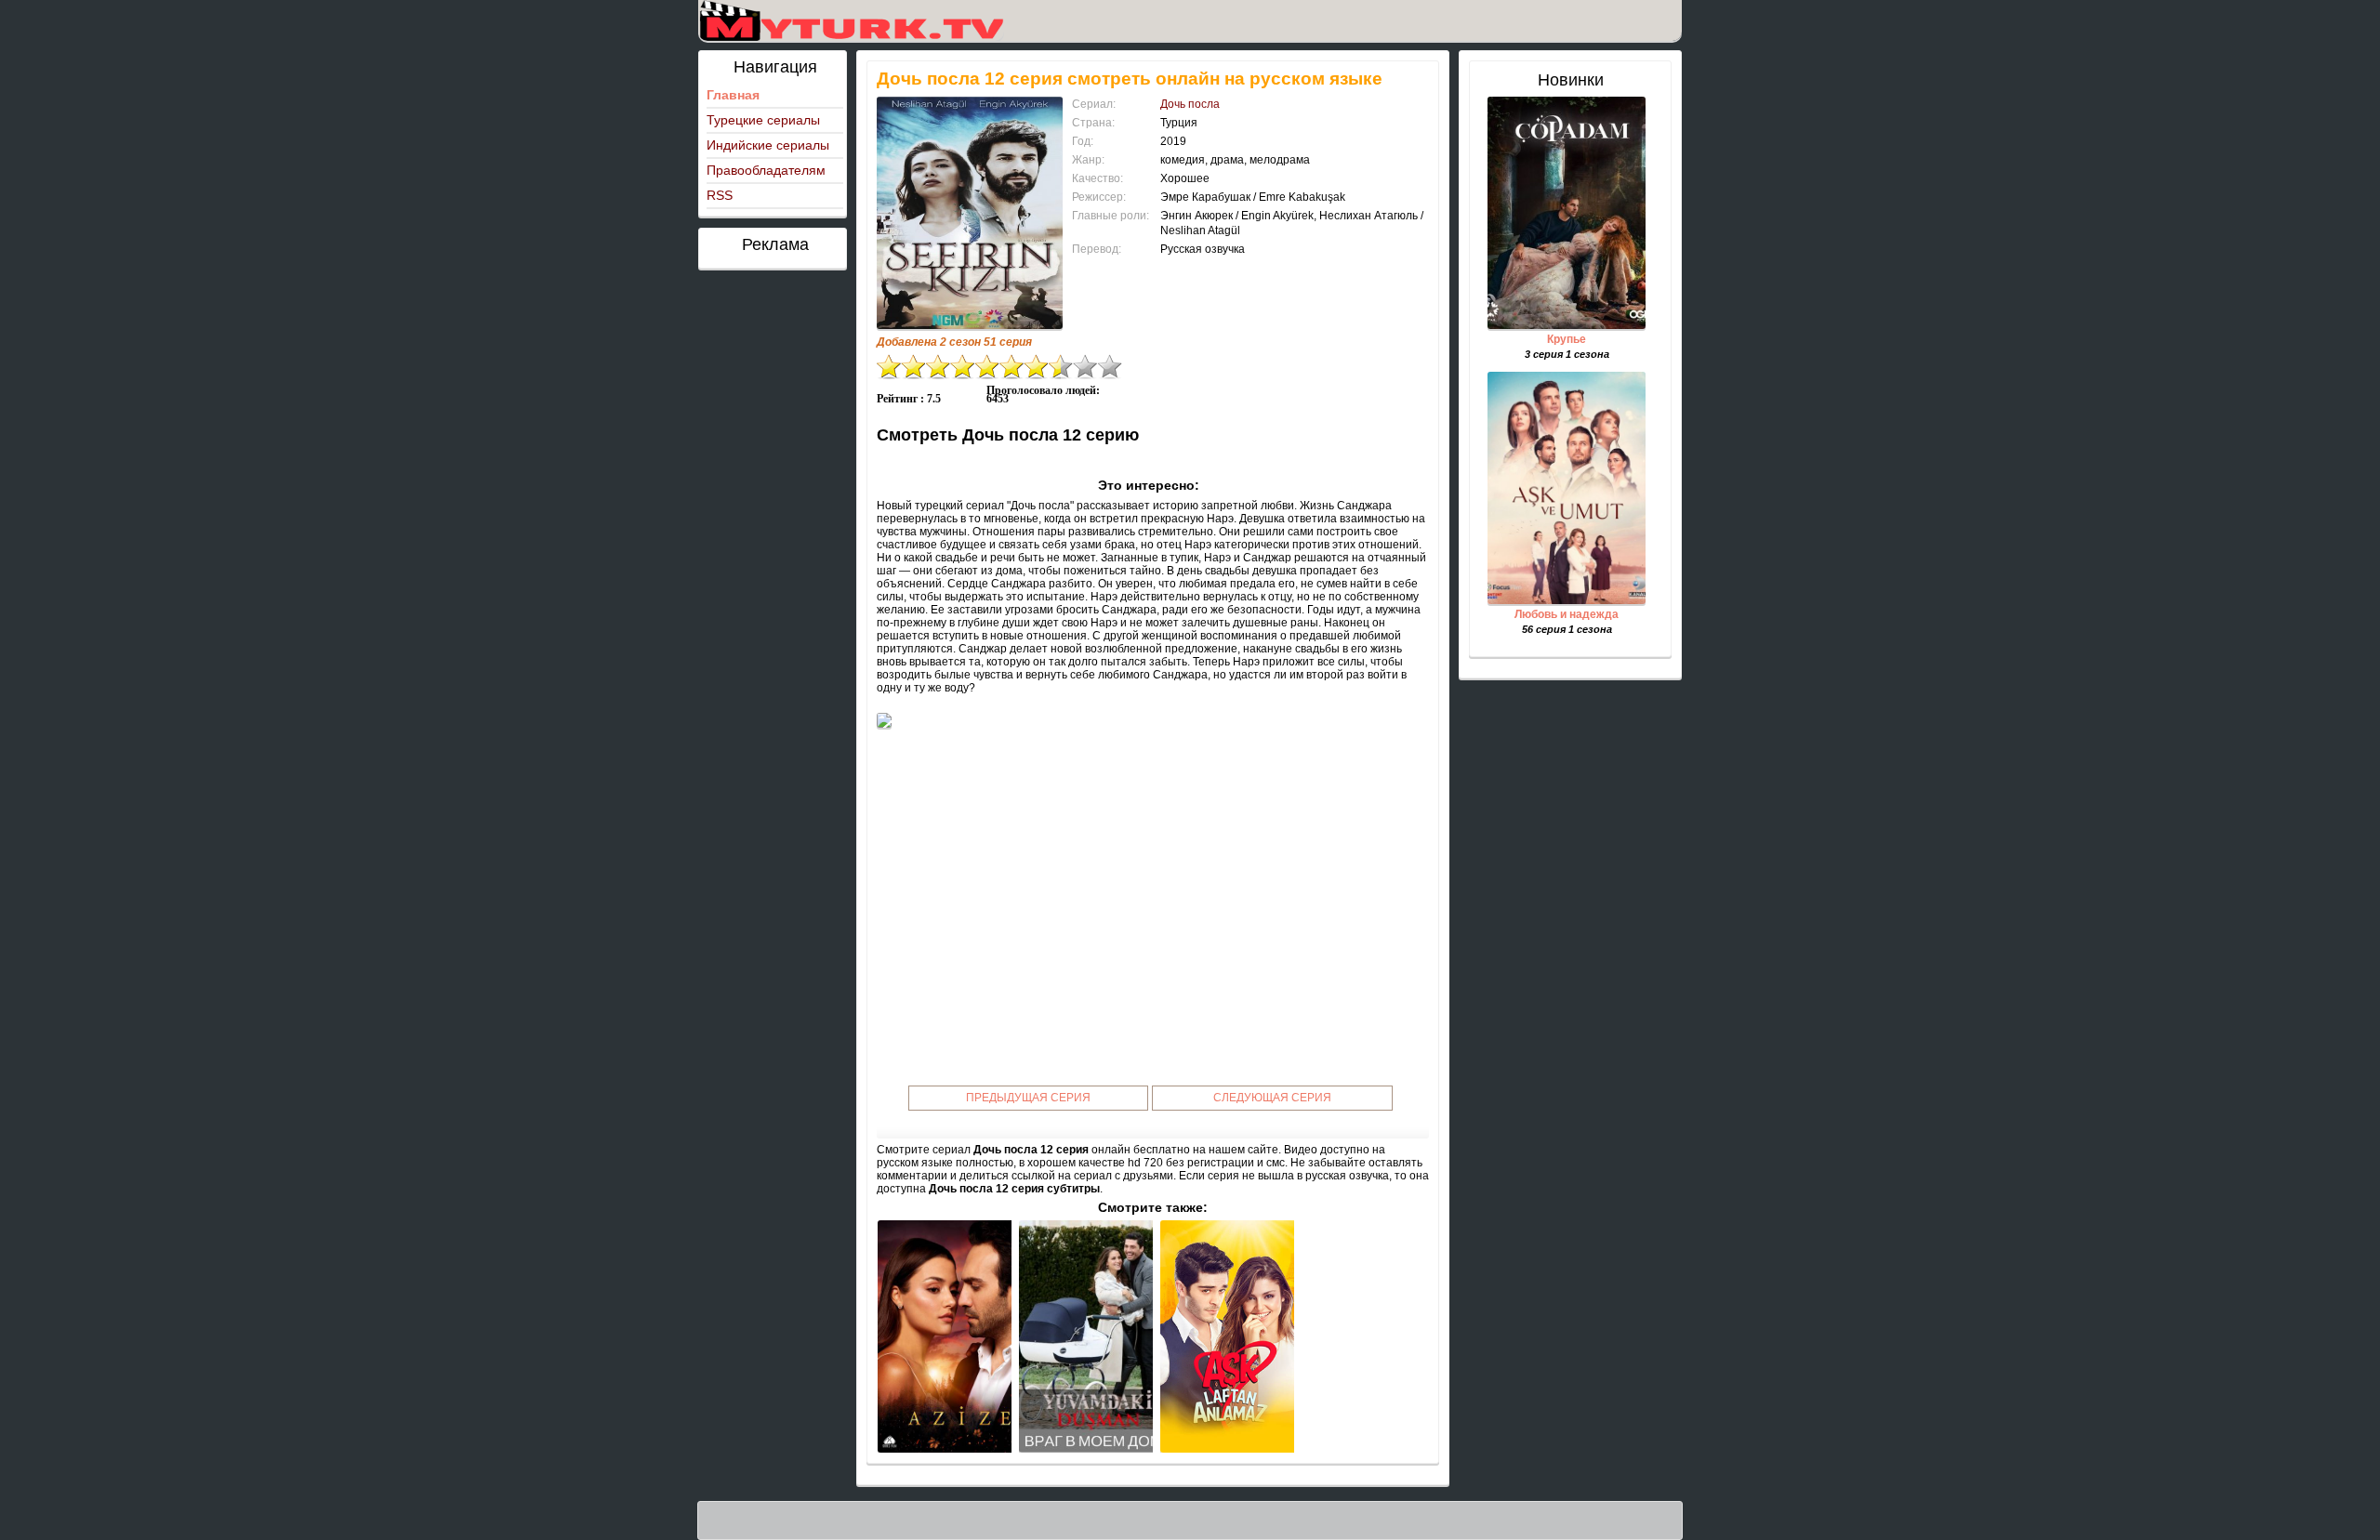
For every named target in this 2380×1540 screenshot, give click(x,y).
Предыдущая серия (1028, 1098)
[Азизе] (945, 1336)
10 (1110, 367)
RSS (720, 195)
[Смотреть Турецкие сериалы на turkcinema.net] (851, 20)
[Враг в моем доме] (1086, 1336)
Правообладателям (766, 170)
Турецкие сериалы (763, 120)
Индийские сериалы (768, 145)
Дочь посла (1190, 104)
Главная (733, 95)
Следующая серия (1272, 1098)
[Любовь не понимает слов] (1227, 1336)
